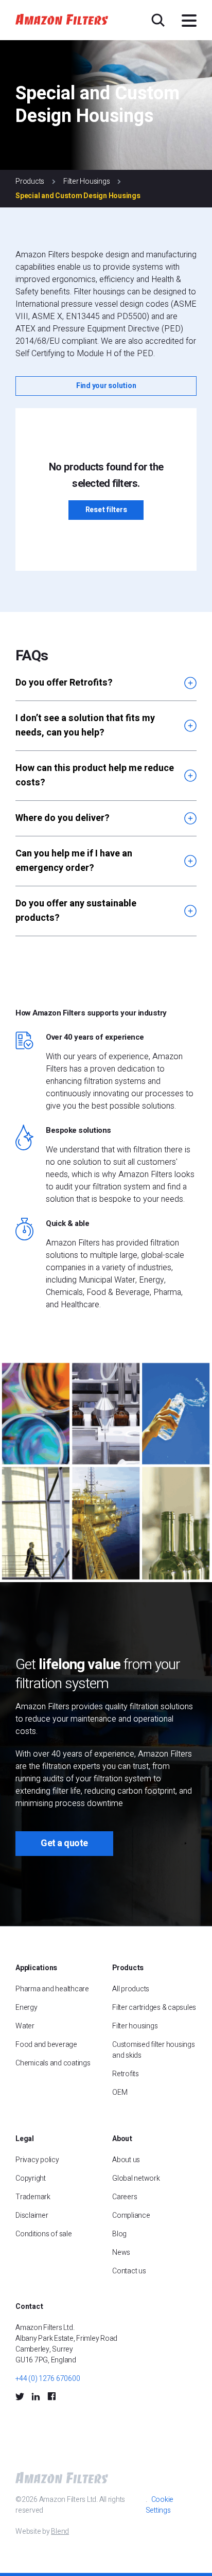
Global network (136, 2178)
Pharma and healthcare (52, 1989)
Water (25, 2026)
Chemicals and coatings (53, 2063)
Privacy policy (37, 2160)
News (121, 2253)
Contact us (129, 2271)
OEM (120, 2092)
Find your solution (106, 386)
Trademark (33, 2197)
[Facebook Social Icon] (51, 2396)
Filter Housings (86, 181)
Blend (60, 2531)
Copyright (31, 2178)
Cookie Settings (160, 2505)
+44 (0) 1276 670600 (48, 2379)
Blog (119, 2234)
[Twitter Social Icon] (20, 2396)
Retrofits (126, 2074)
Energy (26, 2008)
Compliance (131, 2215)
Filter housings (135, 2026)
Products (30, 181)
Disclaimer (32, 2215)
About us (126, 2160)
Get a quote (64, 1843)
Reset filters (106, 510)
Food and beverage (46, 2045)
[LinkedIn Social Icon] (36, 2396)
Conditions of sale (44, 2234)
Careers (125, 2197)
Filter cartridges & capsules (154, 2008)
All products (131, 1989)
